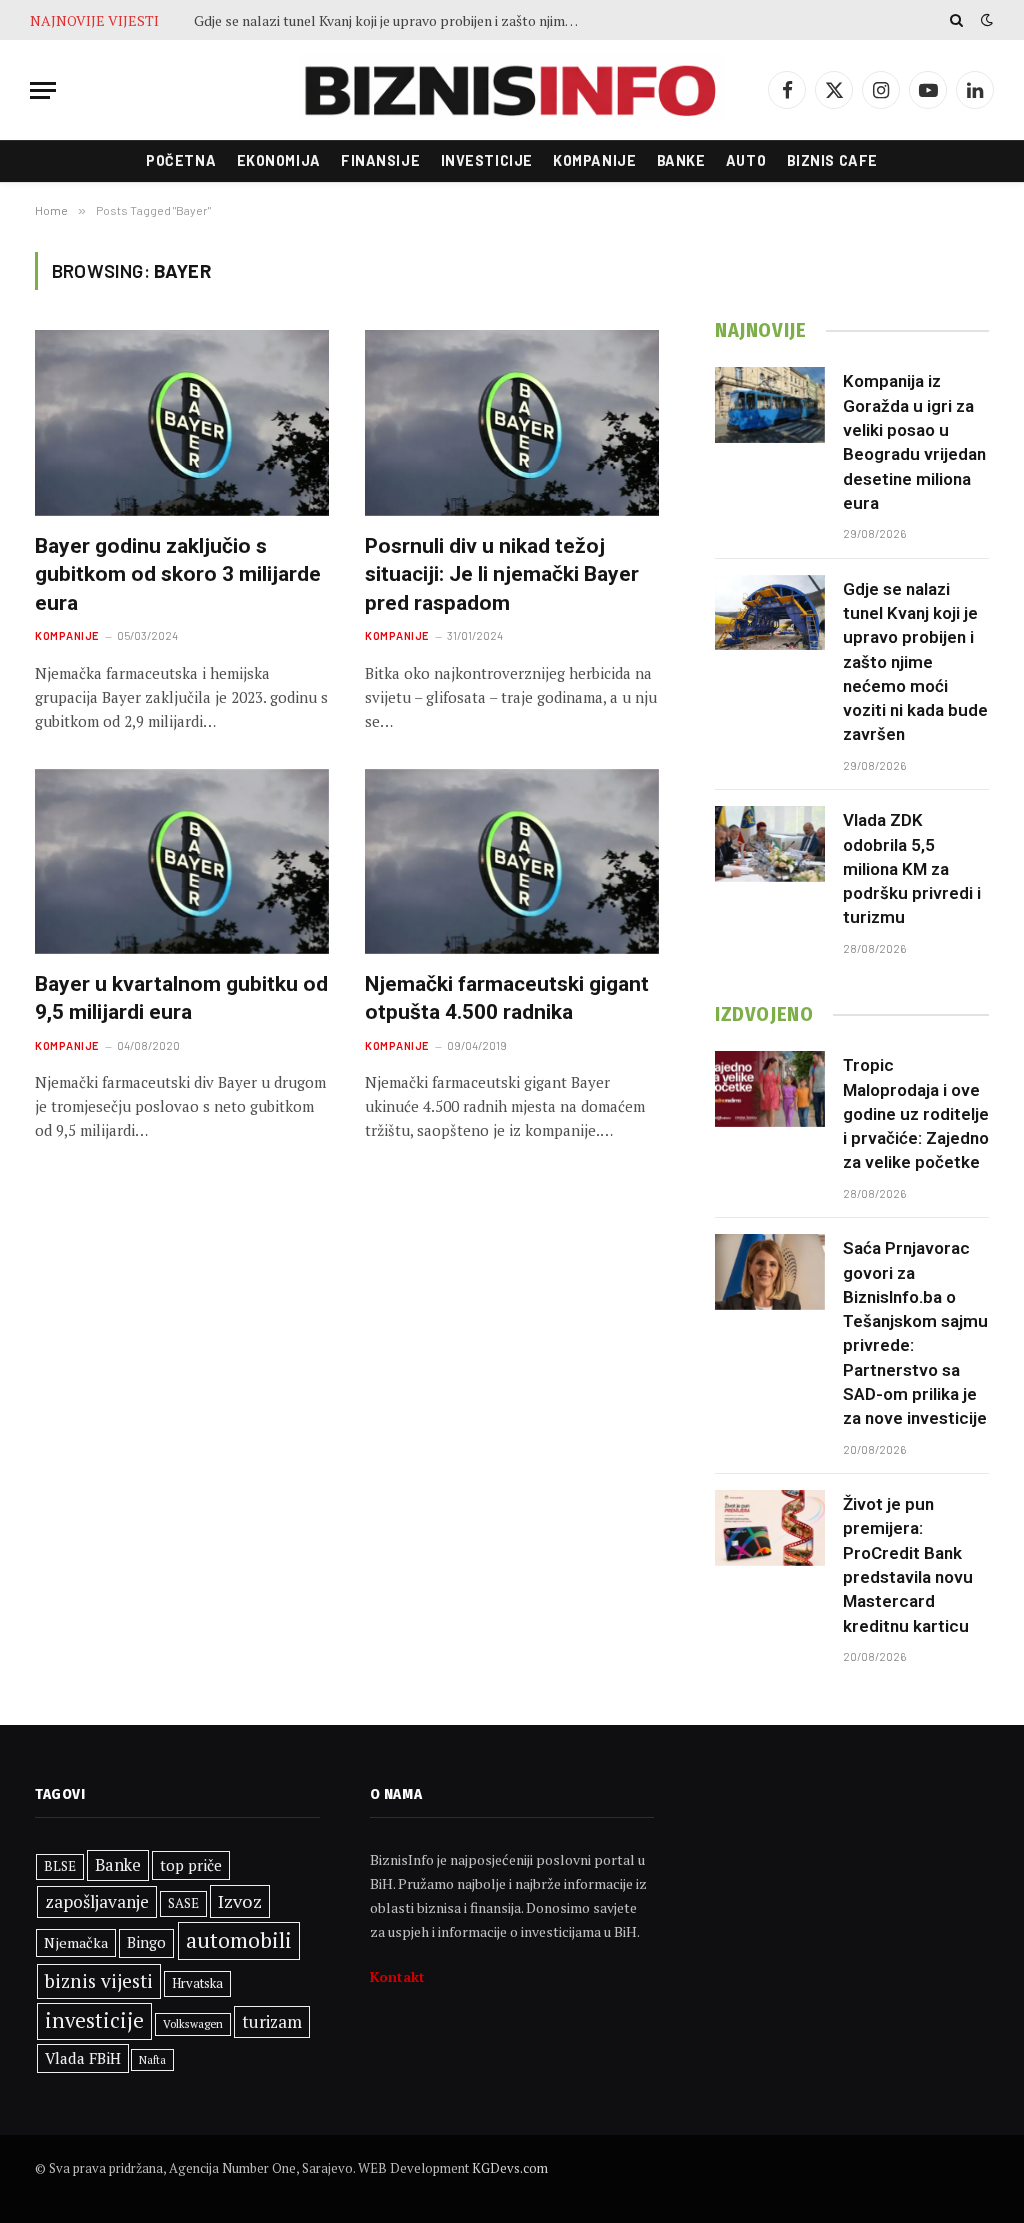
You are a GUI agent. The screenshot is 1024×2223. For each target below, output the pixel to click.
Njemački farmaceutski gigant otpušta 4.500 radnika (507, 998)
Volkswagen (193, 2023)
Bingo (146, 1942)
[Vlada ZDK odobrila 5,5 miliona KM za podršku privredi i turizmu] (770, 844)
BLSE (60, 1866)
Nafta (152, 2060)
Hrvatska (197, 1983)
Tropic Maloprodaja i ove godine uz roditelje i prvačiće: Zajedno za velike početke (916, 1113)
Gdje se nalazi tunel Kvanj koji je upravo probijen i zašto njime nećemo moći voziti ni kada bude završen (394, 21)
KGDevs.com (510, 2168)
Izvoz (240, 1901)
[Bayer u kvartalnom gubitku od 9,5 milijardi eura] (182, 861)
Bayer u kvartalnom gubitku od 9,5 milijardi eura (181, 998)
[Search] (956, 20)
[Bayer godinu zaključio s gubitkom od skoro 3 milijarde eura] (182, 422)
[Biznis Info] (511, 90)
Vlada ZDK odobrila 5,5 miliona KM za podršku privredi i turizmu (912, 868)
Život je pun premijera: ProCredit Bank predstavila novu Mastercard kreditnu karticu (908, 1564)
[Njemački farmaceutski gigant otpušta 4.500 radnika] (512, 861)
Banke (681, 160)
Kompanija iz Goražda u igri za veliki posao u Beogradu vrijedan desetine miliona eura (914, 441)
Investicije (487, 160)
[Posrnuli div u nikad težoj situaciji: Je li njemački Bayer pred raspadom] (512, 422)
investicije (94, 2020)
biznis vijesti (99, 1981)
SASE (183, 1903)
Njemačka (76, 1942)
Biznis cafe (832, 160)
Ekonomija (279, 160)
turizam (272, 2021)
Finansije (380, 160)
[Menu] (43, 90)
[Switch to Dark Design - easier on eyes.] (985, 20)
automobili (239, 1940)
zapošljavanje (97, 1901)
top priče (191, 1865)
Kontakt (397, 1976)
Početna (181, 160)
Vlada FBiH (83, 2058)
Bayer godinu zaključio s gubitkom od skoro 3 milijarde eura (178, 574)
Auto (746, 160)
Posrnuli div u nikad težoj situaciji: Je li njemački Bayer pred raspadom (502, 574)
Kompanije (594, 160)
